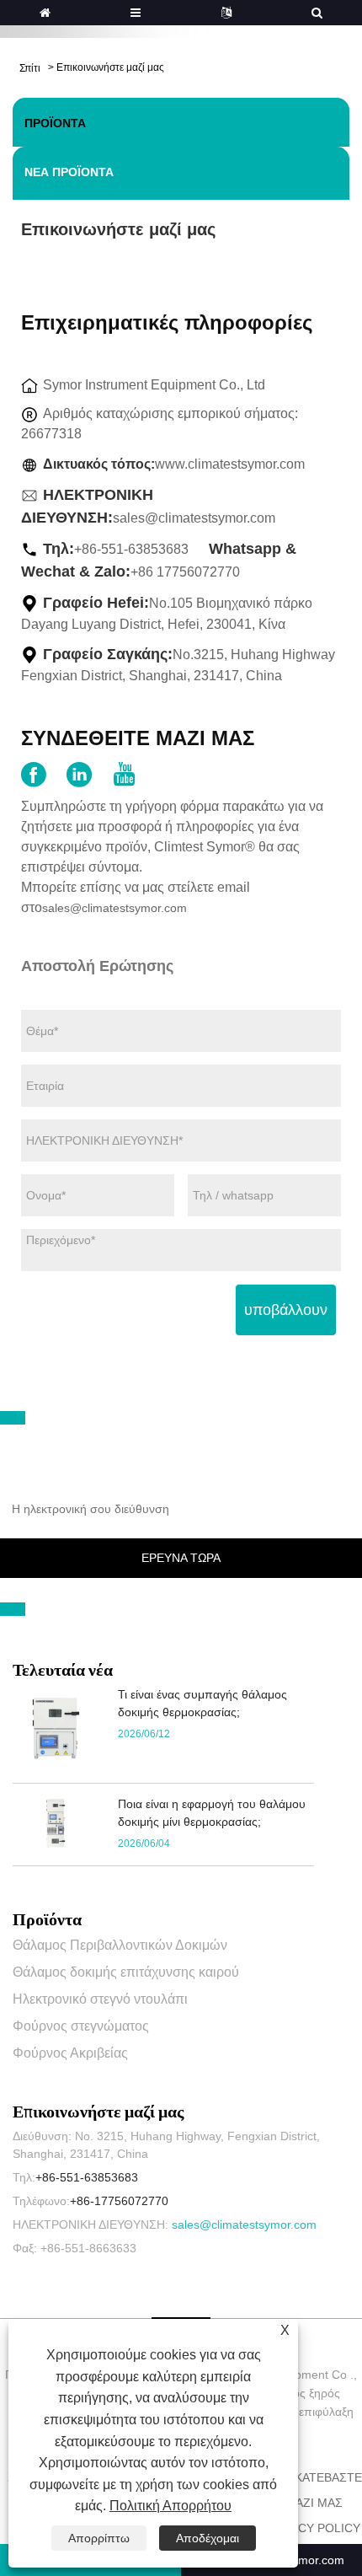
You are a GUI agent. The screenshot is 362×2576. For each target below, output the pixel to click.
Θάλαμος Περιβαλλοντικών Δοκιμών (120, 1945)
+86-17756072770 (119, 2201)
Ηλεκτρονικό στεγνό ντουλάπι (100, 1999)
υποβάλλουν (286, 1310)
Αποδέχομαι (208, 2538)
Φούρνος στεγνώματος (81, 2026)
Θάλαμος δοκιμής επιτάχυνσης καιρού (126, 1972)
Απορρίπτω (99, 2538)
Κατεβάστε (328, 2477)
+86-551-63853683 (87, 2177)
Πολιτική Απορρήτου (170, 2506)
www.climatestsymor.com (230, 464)
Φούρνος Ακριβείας (70, 2053)
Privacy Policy (312, 2528)
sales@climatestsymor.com (194, 518)
